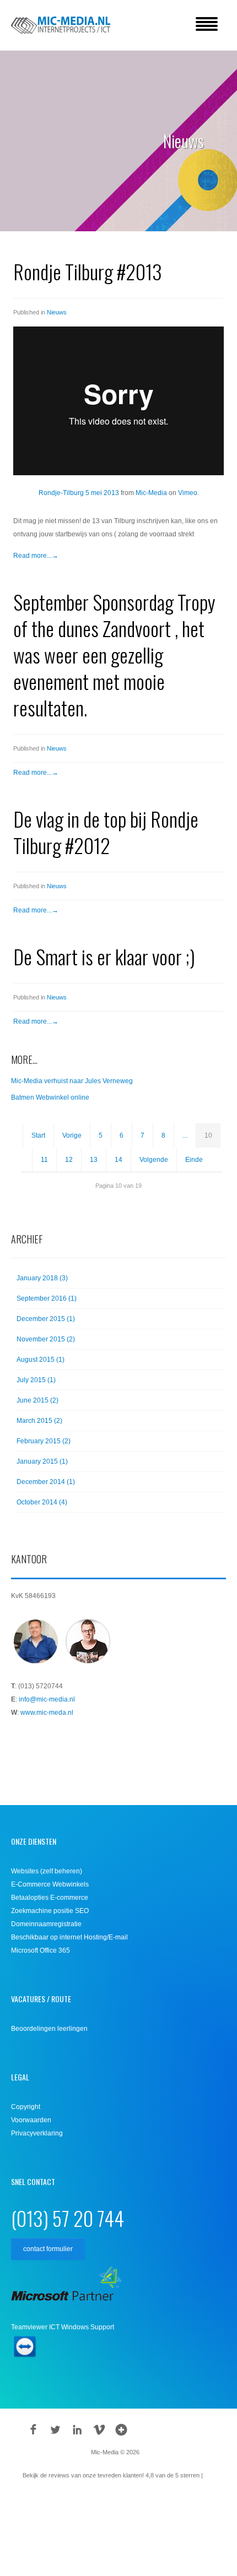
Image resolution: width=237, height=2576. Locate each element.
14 (118, 1160)
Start (38, 1135)
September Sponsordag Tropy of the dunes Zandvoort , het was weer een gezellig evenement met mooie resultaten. (114, 654)
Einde (194, 1160)
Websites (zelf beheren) (47, 1871)
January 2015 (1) (42, 1461)
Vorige (72, 1135)
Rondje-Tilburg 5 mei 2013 (79, 493)
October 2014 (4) (42, 1502)
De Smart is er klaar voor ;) (104, 956)
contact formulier (48, 2249)
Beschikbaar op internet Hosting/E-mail (69, 1937)
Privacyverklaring (37, 2133)
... (185, 1135)
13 (94, 1160)
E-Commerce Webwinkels (50, 1884)
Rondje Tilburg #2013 (88, 271)
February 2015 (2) (44, 1441)
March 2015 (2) (39, 1421)
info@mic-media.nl (47, 1699)
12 (69, 1160)
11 (44, 1160)
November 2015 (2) (46, 1339)
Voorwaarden (31, 2120)
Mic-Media (151, 493)
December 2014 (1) (46, 1482)
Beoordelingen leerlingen (49, 2029)
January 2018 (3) (42, 1278)
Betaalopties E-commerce (50, 1898)
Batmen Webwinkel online (50, 1097)
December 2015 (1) (46, 1319)
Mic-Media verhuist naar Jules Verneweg (72, 1081)
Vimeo (188, 493)
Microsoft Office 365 (41, 1950)
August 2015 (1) (41, 1360)
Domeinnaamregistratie (46, 1924)
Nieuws (57, 312)
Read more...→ (36, 556)
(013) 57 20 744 (68, 2218)
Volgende (154, 1160)
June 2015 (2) (37, 1400)
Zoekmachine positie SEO (50, 1911)
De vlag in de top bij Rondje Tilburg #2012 (106, 832)
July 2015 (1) (36, 1380)
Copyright (26, 2107)
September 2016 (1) (47, 1298)
